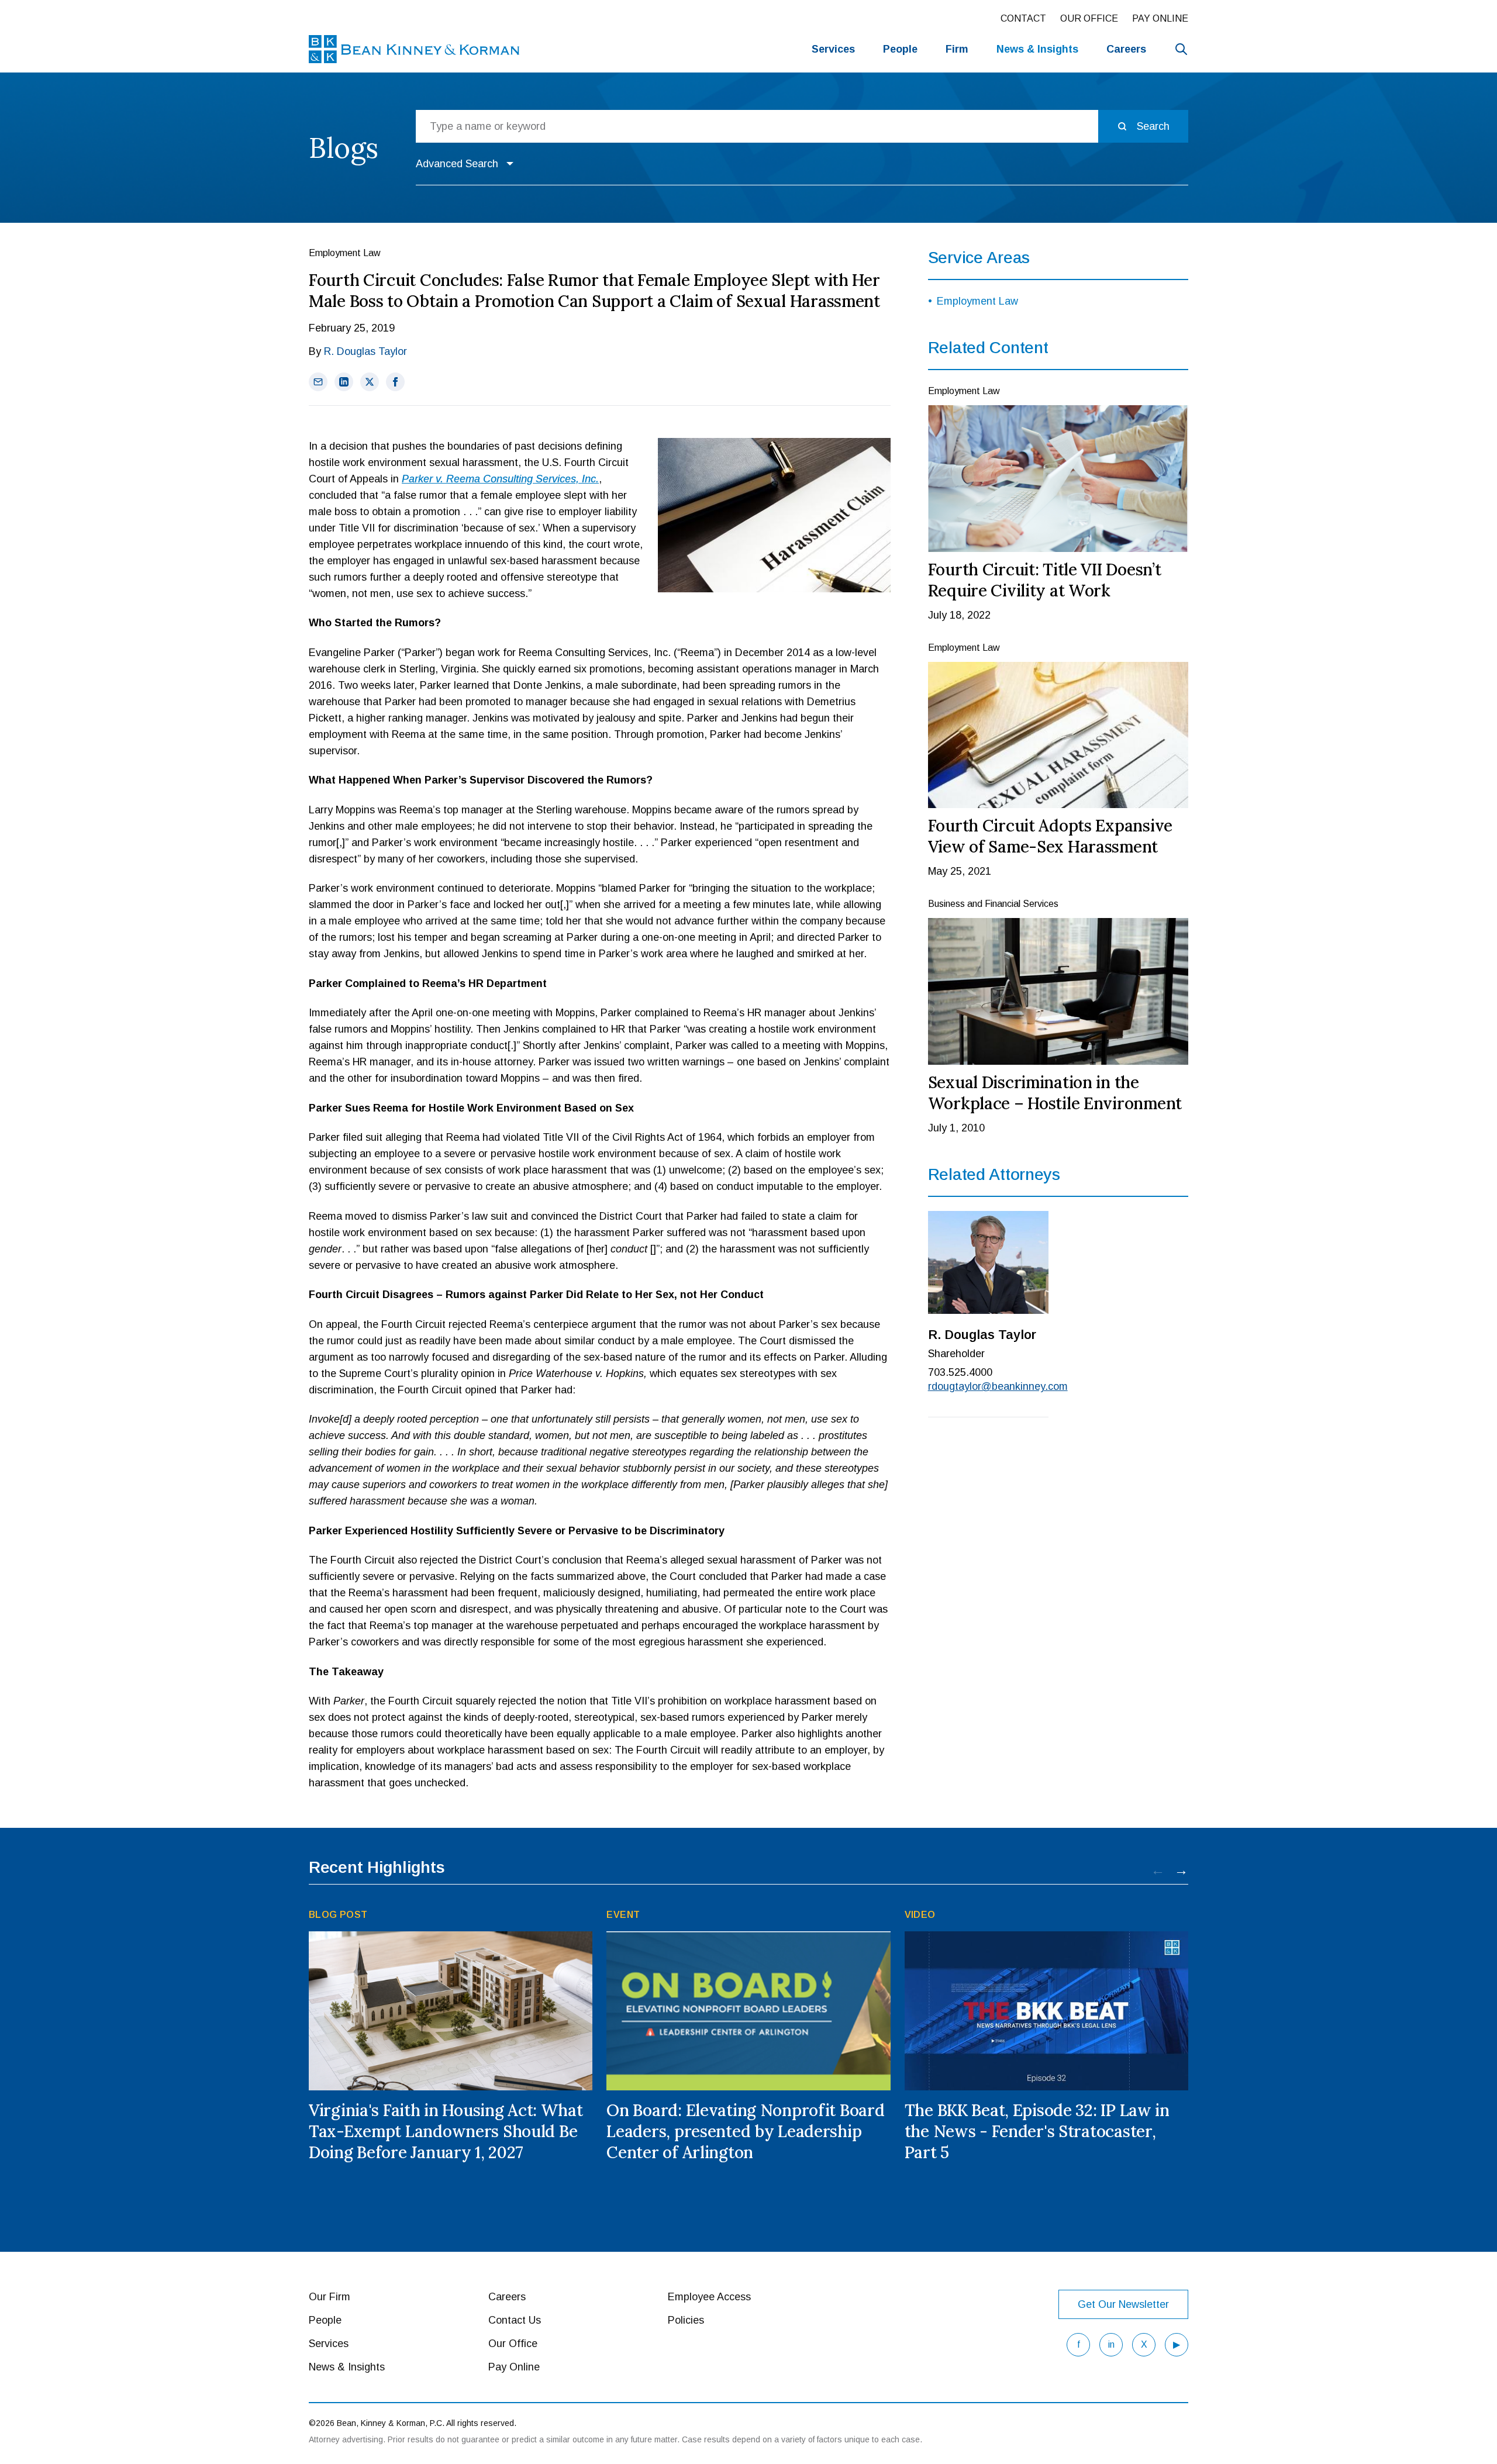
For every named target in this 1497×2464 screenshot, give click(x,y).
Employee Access (709, 2297)
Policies (686, 2320)
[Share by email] (318, 382)
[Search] (1181, 49)
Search (1153, 126)
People (900, 49)
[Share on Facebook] (395, 382)
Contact (1023, 18)
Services (833, 49)
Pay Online (1160, 18)
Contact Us (515, 2320)
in (1111, 2344)
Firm (957, 49)
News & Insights (347, 2367)
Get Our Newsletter (1123, 2304)
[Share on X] (370, 382)
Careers (1126, 49)
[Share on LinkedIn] (344, 382)
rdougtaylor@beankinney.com (989, 1386)
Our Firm (330, 2297)
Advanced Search (457, 164)
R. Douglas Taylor (365, 351)
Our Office (1089, 18)
